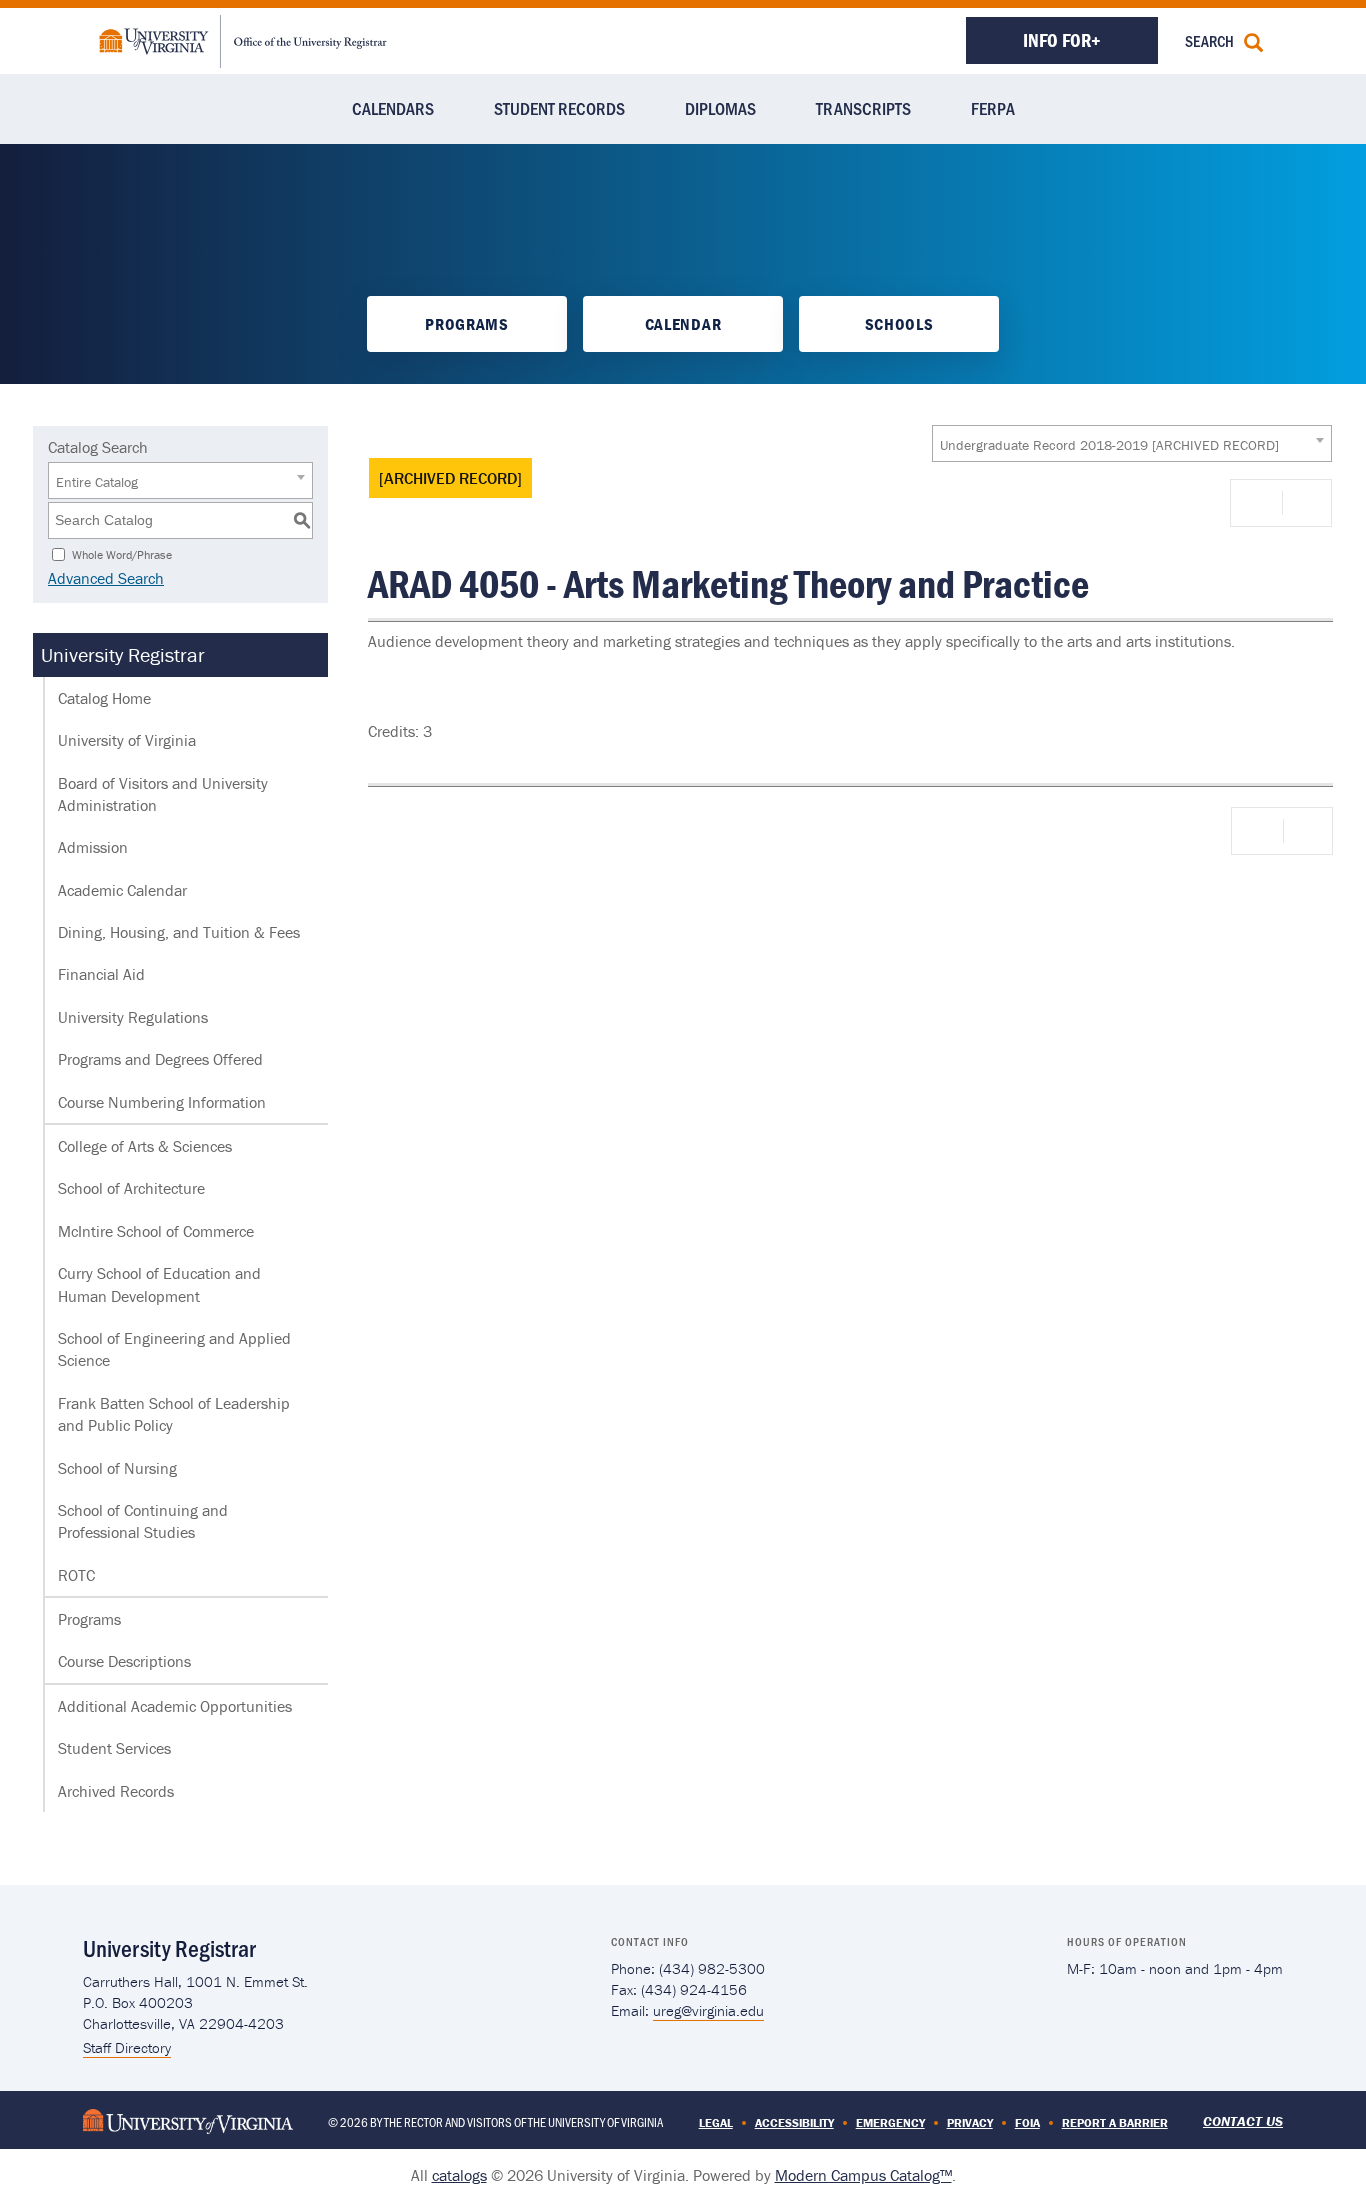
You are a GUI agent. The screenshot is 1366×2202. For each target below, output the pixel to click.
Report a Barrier (1115, 2122)
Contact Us (1243, 2121)
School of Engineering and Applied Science (174, 1349)
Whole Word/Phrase (122, 553)
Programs (466, 324)
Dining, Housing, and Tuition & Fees (179, 932)
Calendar (683, 324)
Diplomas (720, 108)
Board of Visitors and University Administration (163, 794)
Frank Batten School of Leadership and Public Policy (174, 1414)
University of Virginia (127, 740)
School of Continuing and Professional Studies (143, 1521)
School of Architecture (131, 1188)
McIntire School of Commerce (156, 1231)
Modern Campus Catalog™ (863, 2175)
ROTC (76, 1575)
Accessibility (794, 2122)
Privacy (970, 2122)
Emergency (890, 2122)
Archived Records (116, 1791)
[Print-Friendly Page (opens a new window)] (1260, 503)
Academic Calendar (122, 890)
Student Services (114, 1748)
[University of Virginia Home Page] (188, 2119)
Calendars (393, 108)
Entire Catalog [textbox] (97, 482)
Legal (716, 2122)
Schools (899, 324)
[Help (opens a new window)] (1305, 503)
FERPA (993, 108)
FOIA (1027, 2122)
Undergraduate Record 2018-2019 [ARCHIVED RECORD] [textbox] (1109, 445)
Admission (93, 847)
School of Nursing (117, 1468)
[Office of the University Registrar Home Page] (243, 39)
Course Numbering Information (162, 1102)
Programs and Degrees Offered (160, 1059)
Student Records (559, 108)
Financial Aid (101, 974)
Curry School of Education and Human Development (159, 1284)
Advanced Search (106, 578)
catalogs (459, 2175)
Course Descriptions (124, 1661)
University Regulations (133, 1017)
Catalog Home (104, 698)
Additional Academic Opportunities (175, 1706)
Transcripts (863, 108)
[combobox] (1132, 443)
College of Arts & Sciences (145, 1146)
